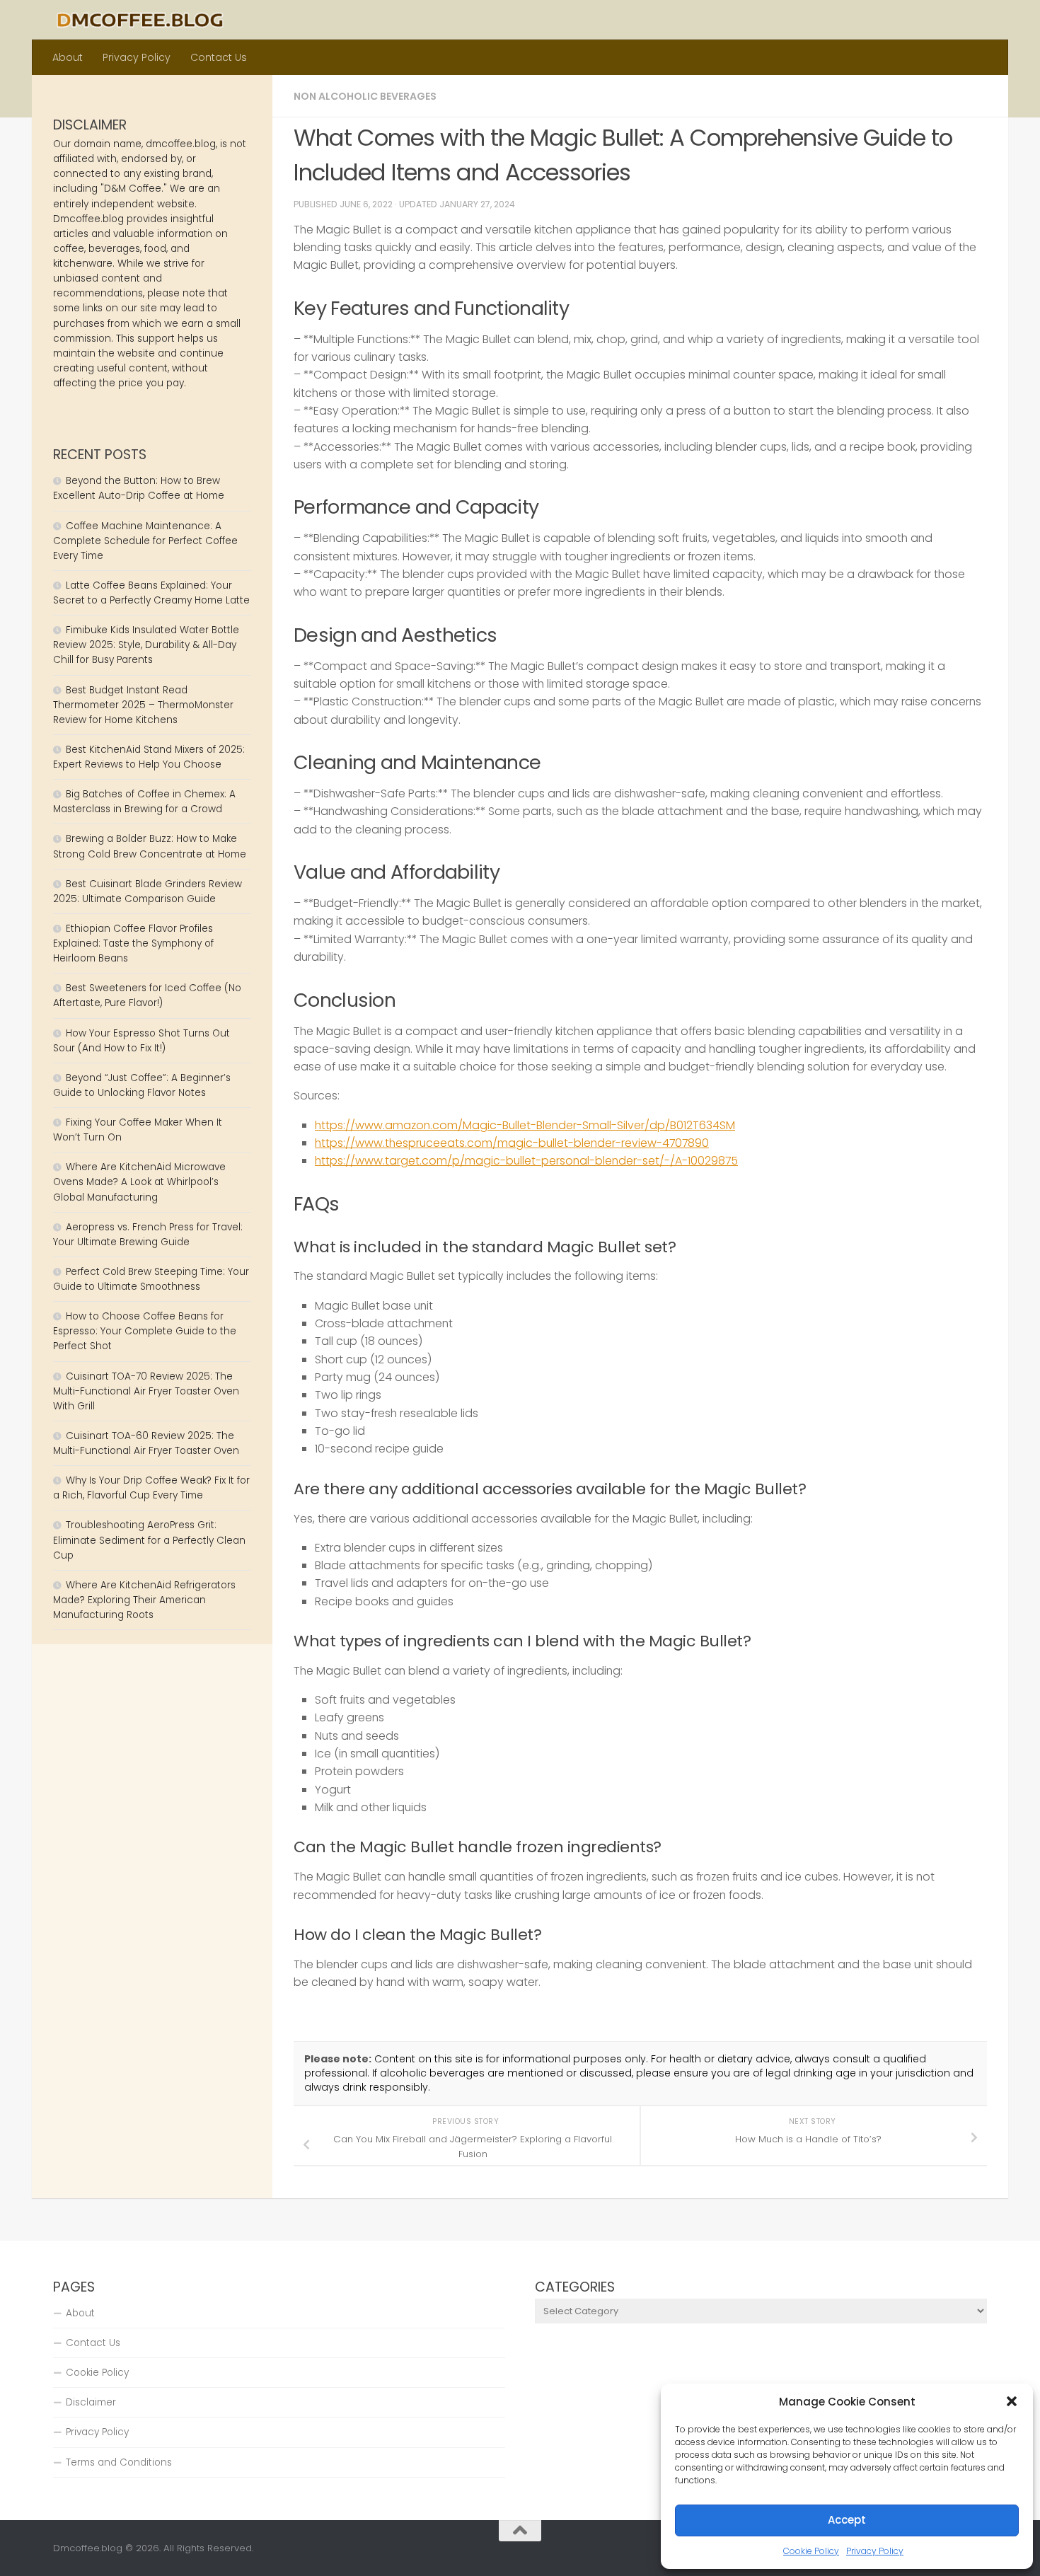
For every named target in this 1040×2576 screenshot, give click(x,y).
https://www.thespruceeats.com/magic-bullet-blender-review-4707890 (512, 1143)
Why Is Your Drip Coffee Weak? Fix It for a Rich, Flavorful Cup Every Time (151, 1488)
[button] (1012, 2401)
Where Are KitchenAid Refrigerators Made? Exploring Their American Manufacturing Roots (144, 1600)
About (68, 57)
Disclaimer (91, 2402)
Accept (847, 2520)
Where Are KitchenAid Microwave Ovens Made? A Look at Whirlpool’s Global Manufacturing (139, 1182)
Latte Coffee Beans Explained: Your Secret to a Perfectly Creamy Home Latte (151, 593)
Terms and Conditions (119, 2462)
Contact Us (219, 57)
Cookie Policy (811, 2551)
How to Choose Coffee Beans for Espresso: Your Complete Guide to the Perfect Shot (145, 1331)
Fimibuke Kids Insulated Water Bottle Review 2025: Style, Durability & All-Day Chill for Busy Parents (146, 645)
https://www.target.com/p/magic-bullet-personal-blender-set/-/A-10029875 (526, 1161)
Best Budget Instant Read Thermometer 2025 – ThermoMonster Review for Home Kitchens (143, 705)
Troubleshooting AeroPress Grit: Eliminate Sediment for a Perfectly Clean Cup (149, 1540)
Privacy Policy (875, 2551)
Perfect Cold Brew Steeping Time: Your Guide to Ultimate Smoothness (151, 1279)
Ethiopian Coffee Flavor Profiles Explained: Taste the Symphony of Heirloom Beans (133, 943)
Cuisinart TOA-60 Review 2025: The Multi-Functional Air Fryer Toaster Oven (146, 1443)
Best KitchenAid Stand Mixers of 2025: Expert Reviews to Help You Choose (149, 757)
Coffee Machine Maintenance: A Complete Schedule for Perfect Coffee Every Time (145, 541)
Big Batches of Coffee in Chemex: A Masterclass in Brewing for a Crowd (144, 802)
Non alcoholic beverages (365, 96)
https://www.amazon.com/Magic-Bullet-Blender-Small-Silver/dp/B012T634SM (525, 1125)
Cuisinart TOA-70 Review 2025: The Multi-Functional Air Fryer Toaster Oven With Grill (146, 1391)
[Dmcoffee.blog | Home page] (140, 20)
